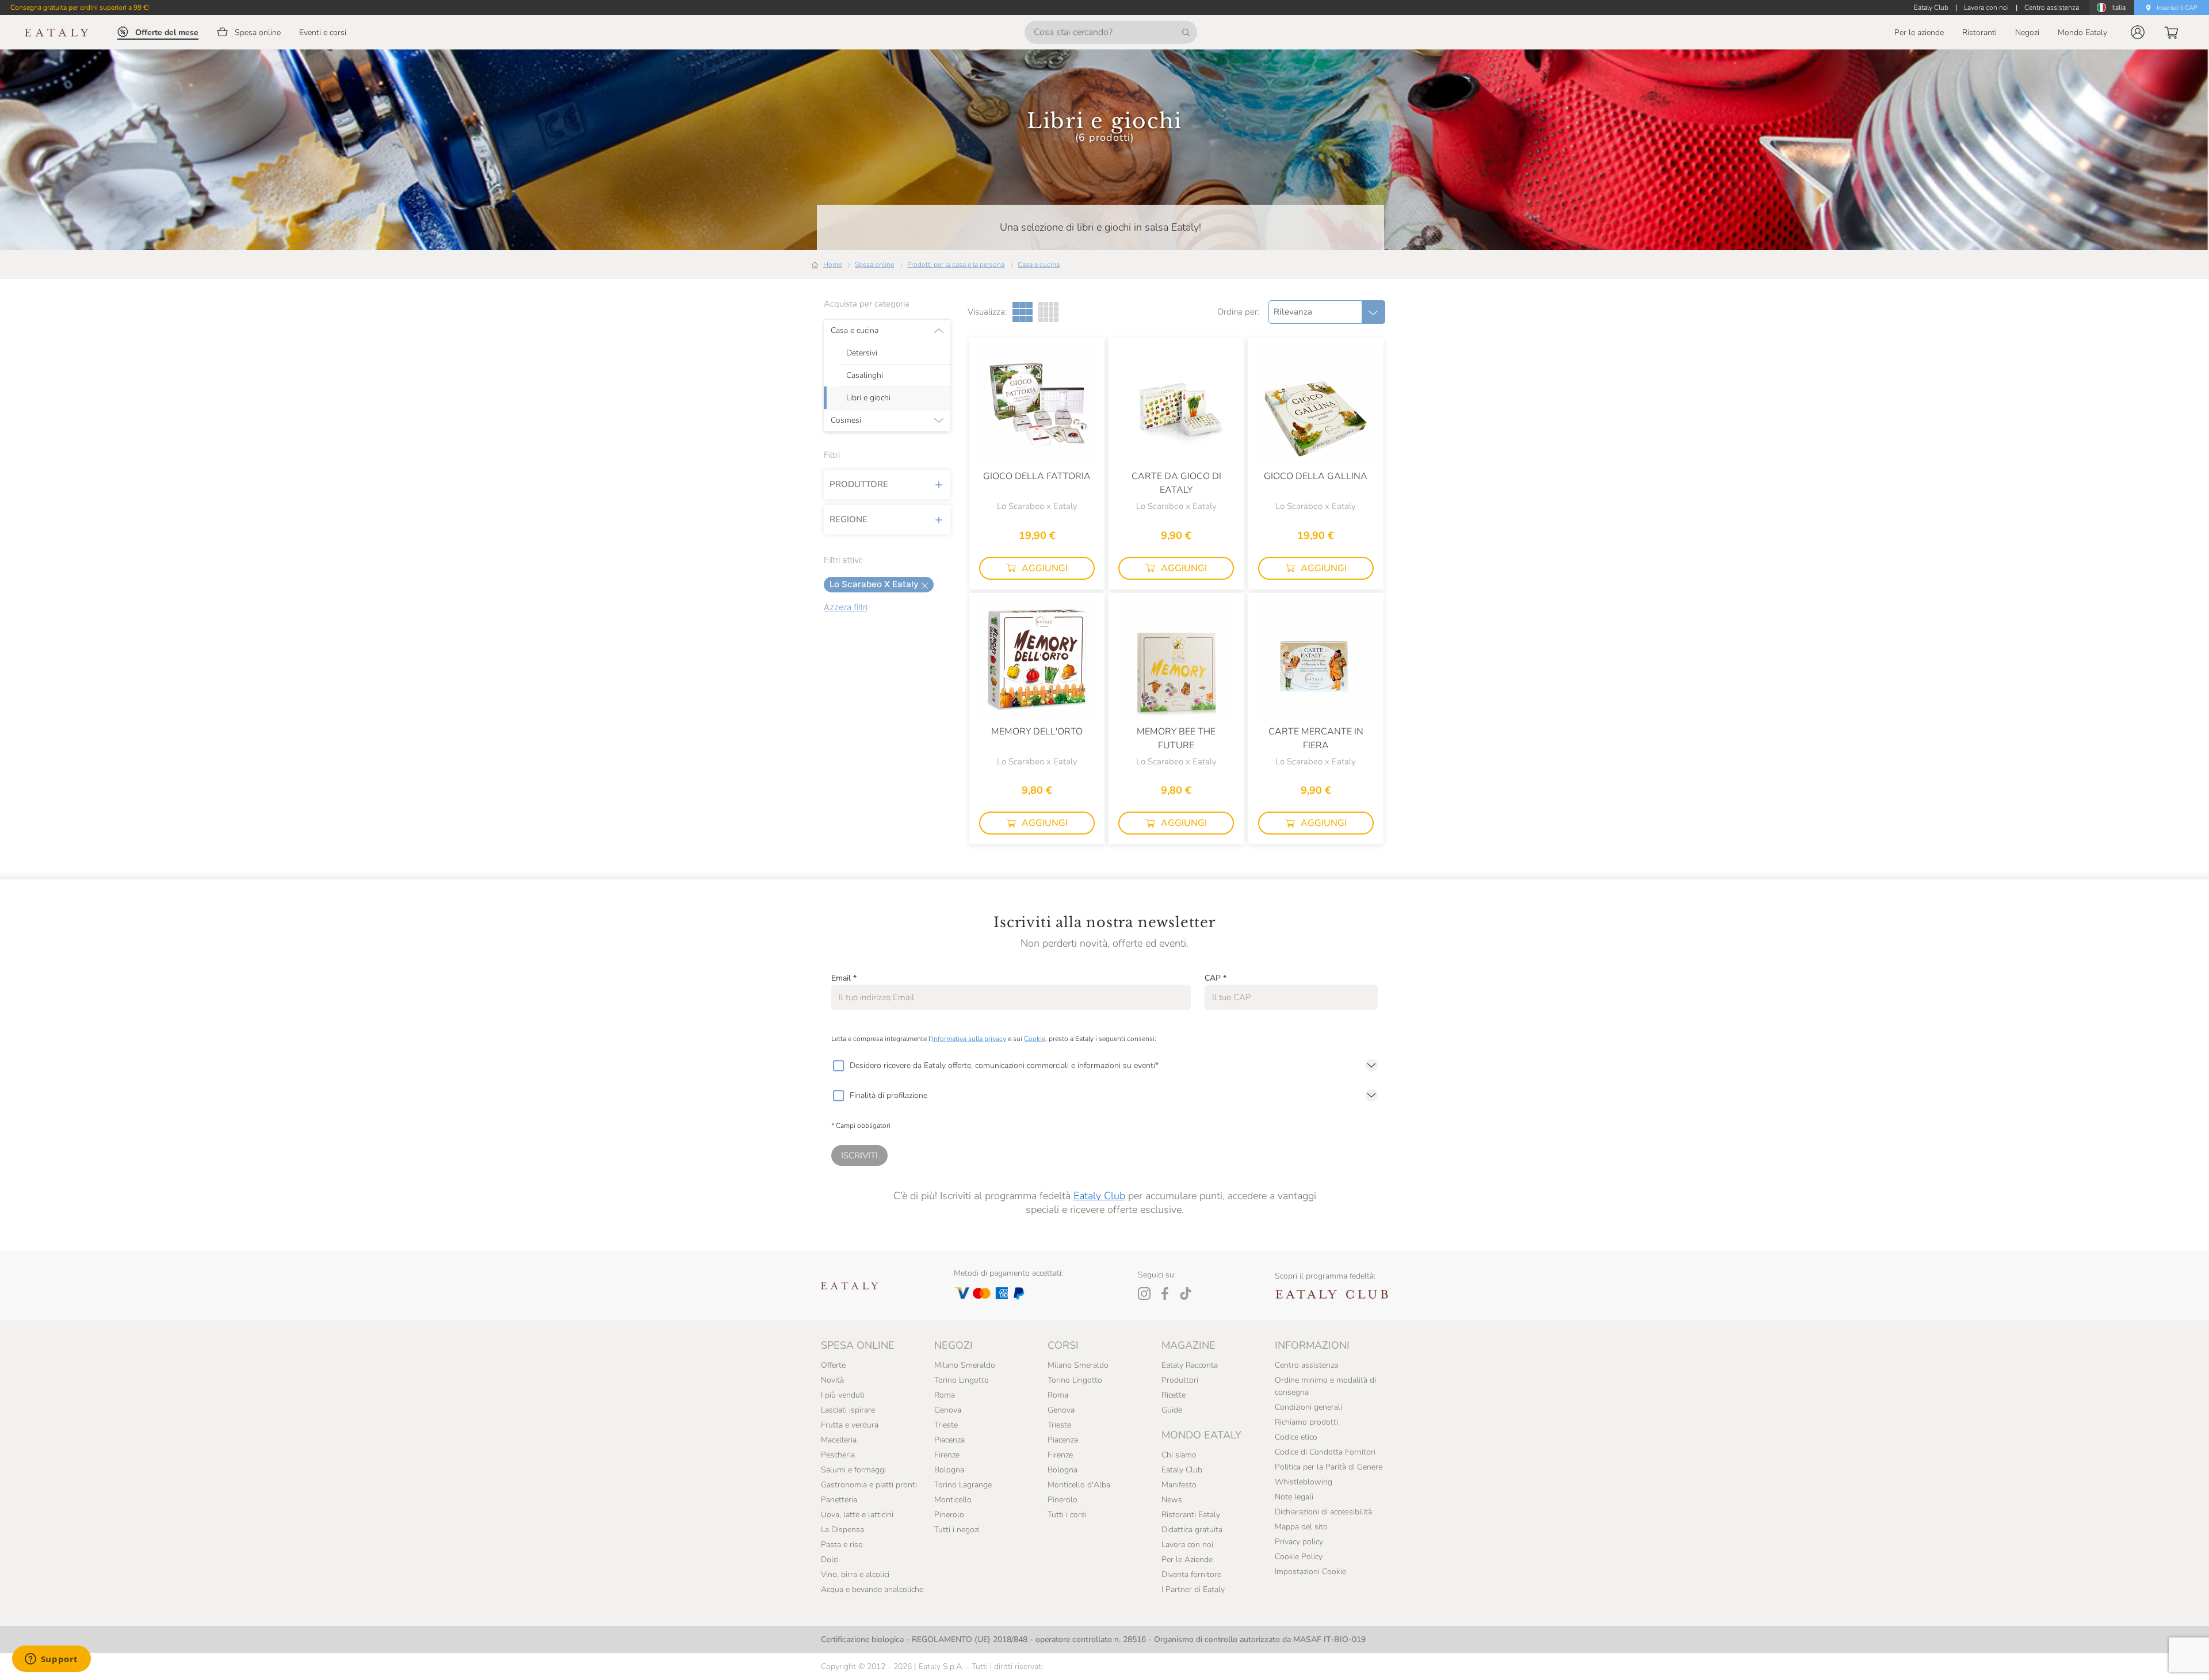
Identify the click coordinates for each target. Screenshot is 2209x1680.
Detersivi (862, 353)
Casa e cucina (1039, 265)
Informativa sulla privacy (969, 1039)
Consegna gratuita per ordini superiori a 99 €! (80, 7)
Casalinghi (865, 376)
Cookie (1035, 1039)
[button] (2138, 32)
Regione (849, 519)
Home (832, 265)
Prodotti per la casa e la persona (956, 265)
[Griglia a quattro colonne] (1048, 312)
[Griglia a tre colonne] (1023, 312)
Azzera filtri (846, 607)
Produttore (859, 484)
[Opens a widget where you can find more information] (51, 1660)
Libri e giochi (868, 398)
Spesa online (874, 265)
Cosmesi (846, 420)
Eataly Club (1099, 1196)
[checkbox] (838, 1066)
